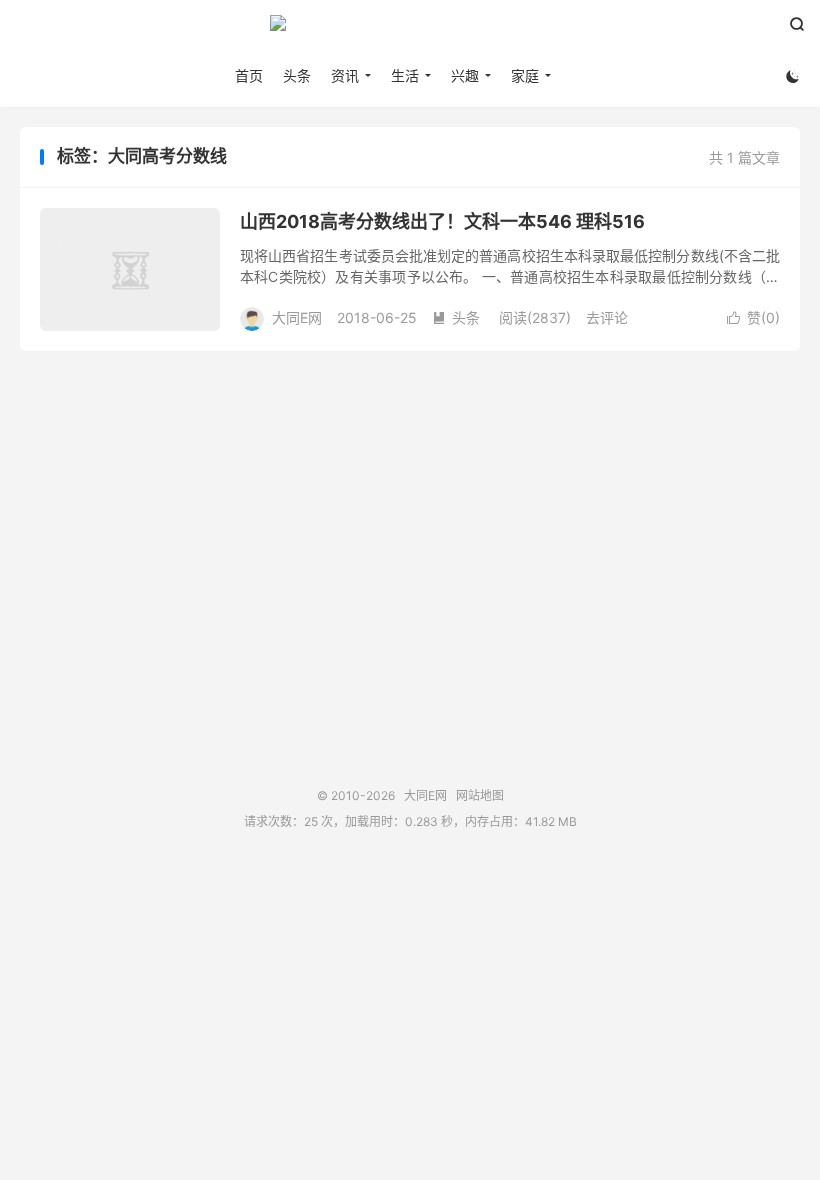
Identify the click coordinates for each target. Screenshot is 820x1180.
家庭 (525, 75)
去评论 (607, 317)
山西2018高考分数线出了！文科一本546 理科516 (442, 221)
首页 (249, 75)
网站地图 (480, 795)
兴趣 (465, 75)
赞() (753, 317)
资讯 (345, 75)
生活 (405, 75)
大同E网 (410, 31)
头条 (297, 75)
